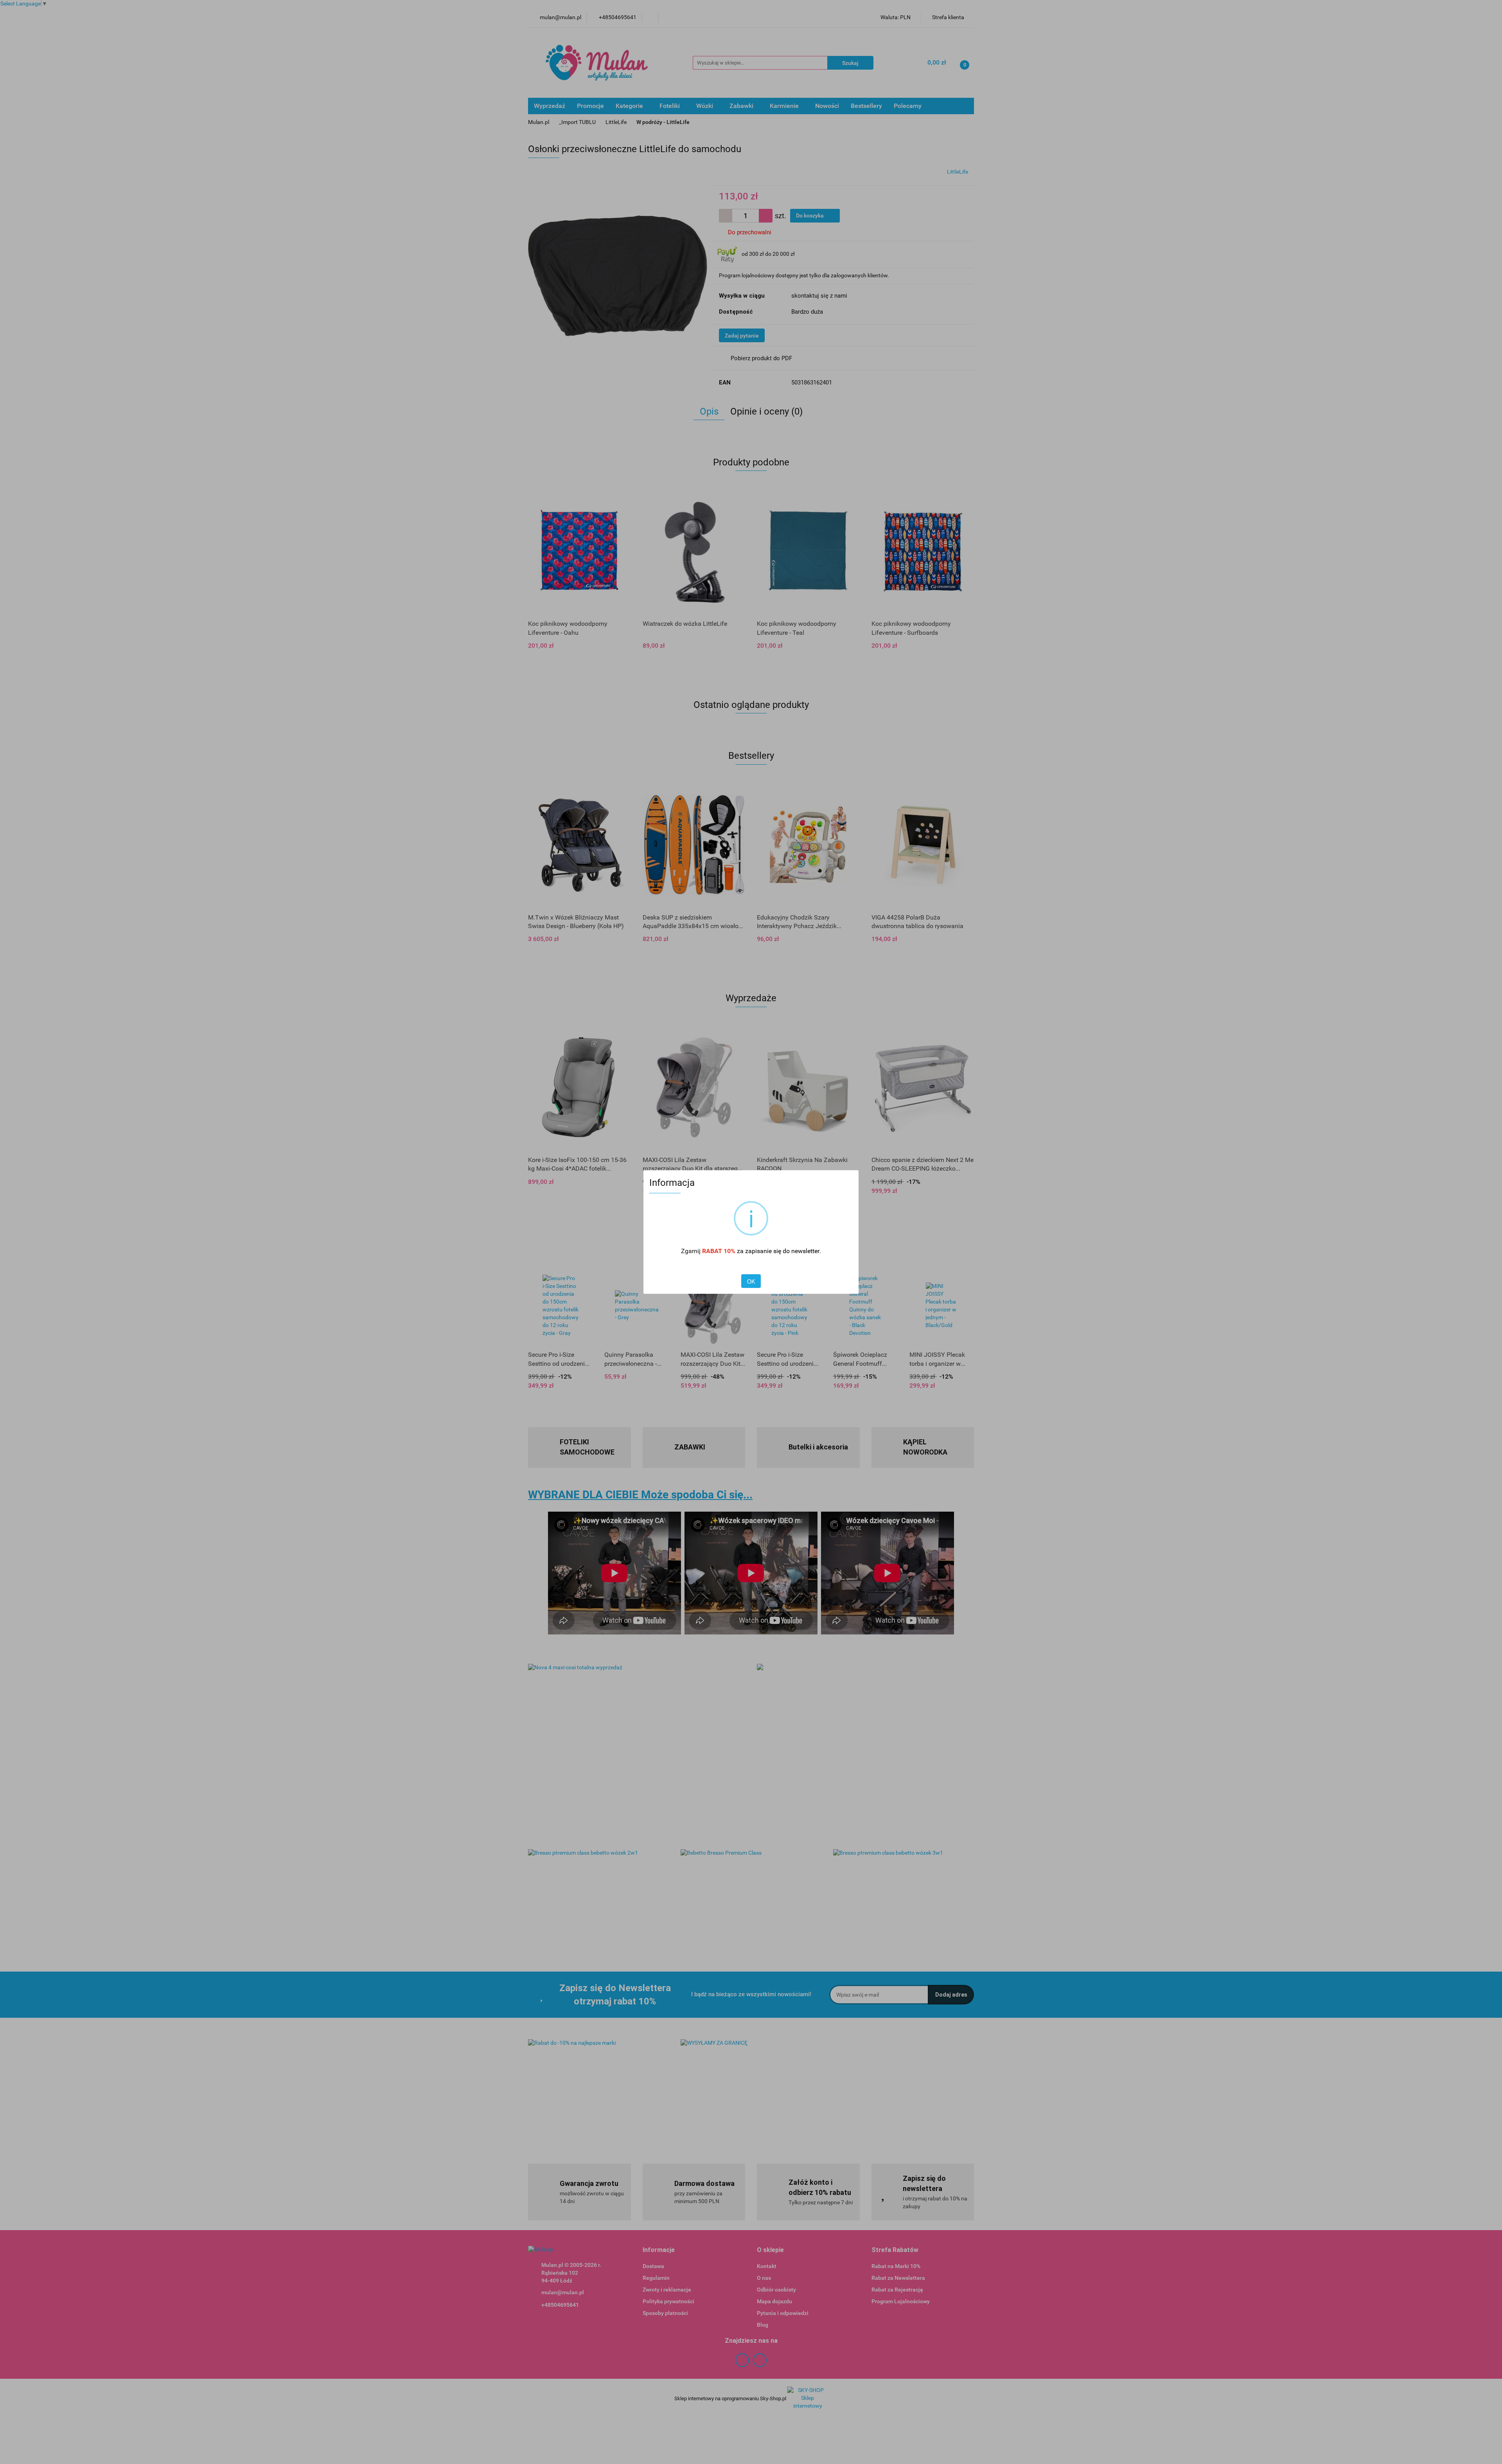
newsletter (805, 1251)
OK (751, 1281)
